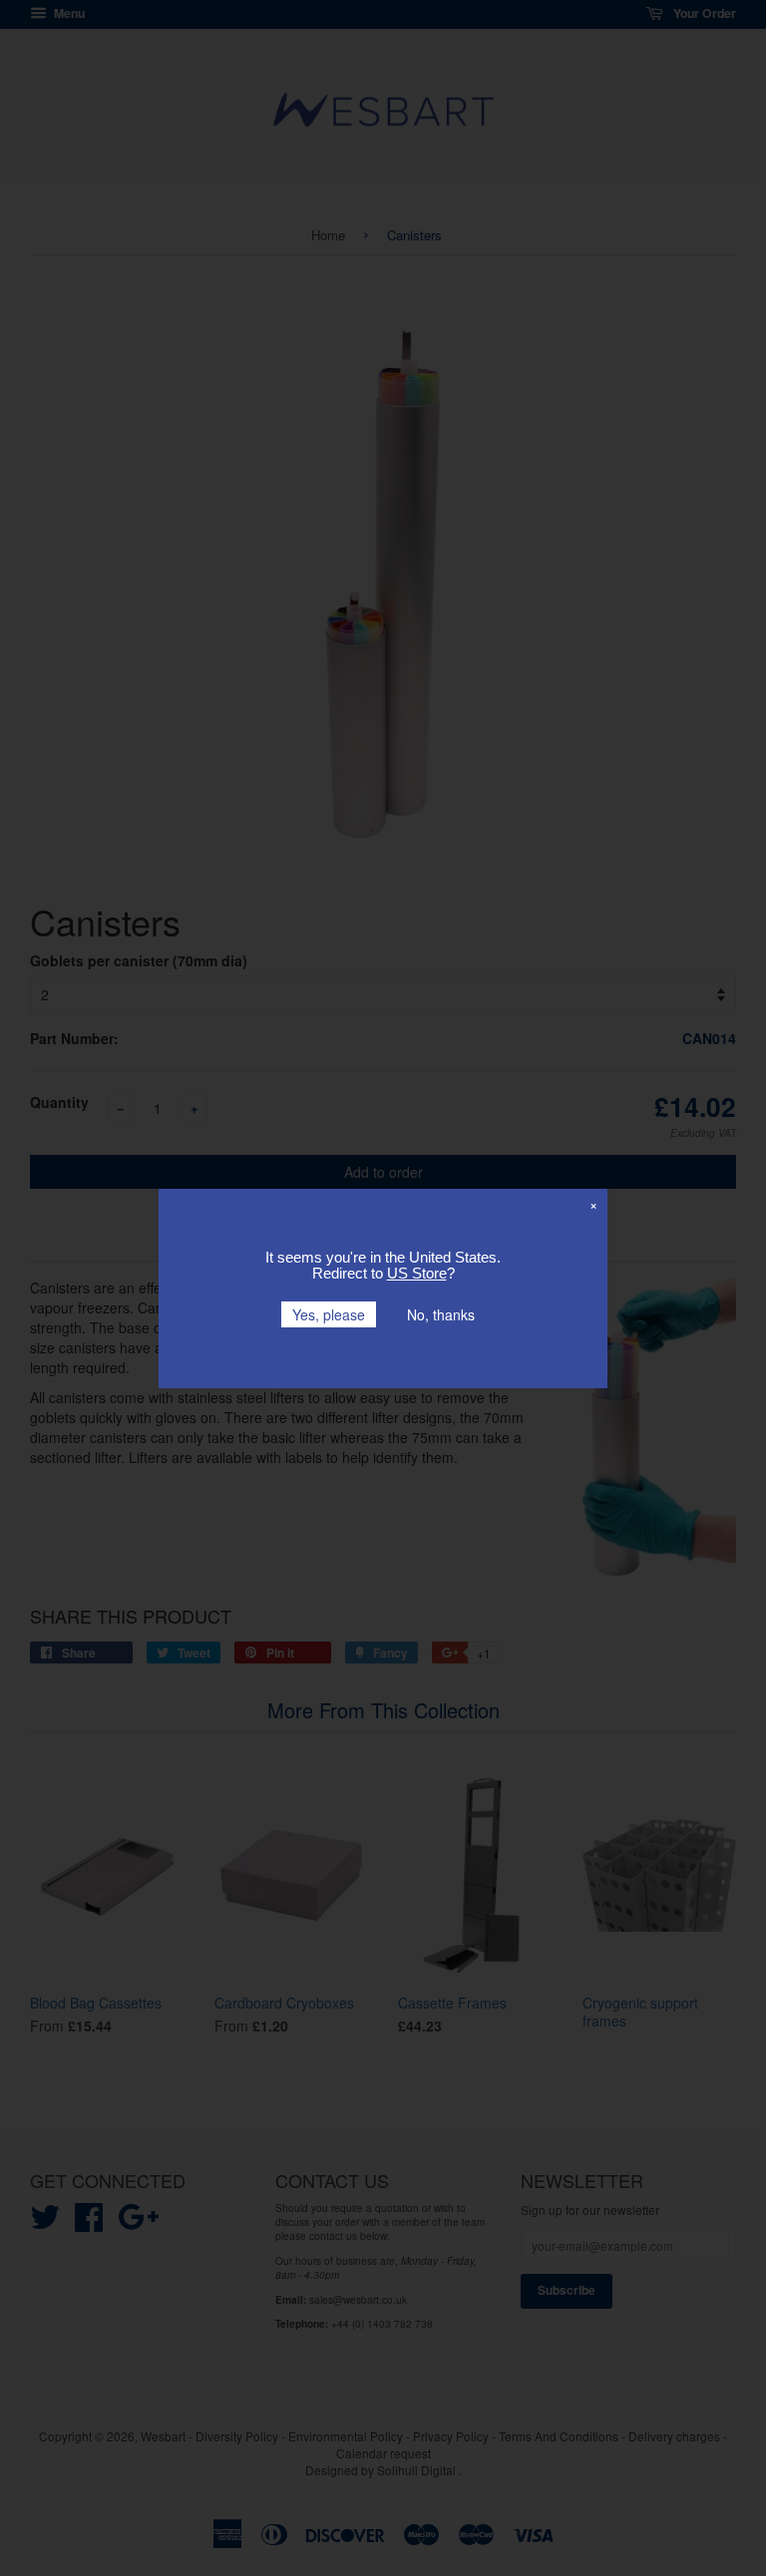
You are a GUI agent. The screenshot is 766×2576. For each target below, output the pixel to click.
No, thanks (441, 1314)
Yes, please (329, 1314)
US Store (417, 1273)
